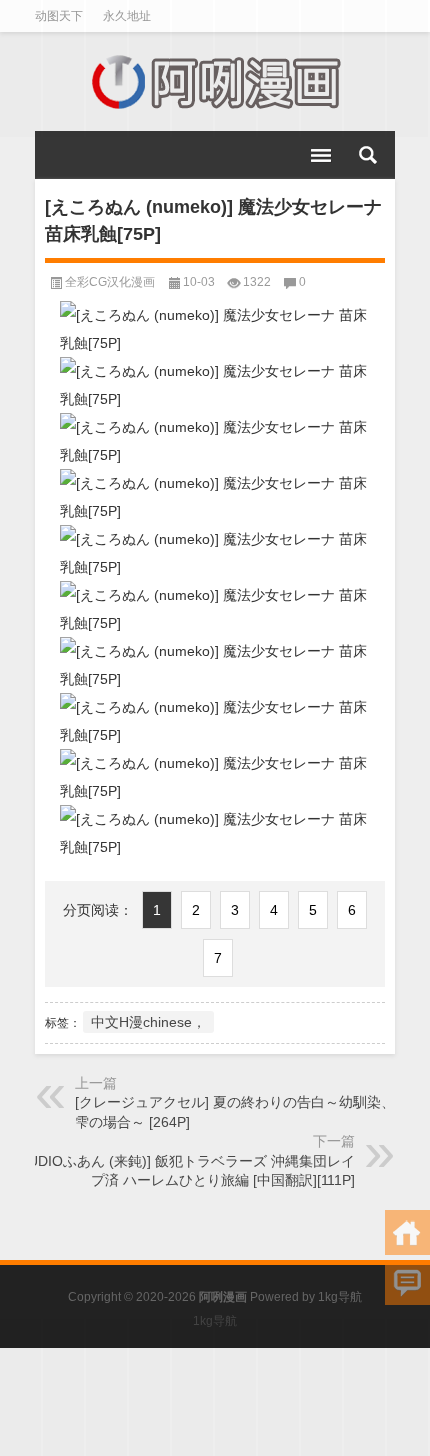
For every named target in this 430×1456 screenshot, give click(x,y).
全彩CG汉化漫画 (110, 282)
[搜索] (368, 155)
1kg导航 (340, 1297)
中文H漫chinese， (148, 1022)
